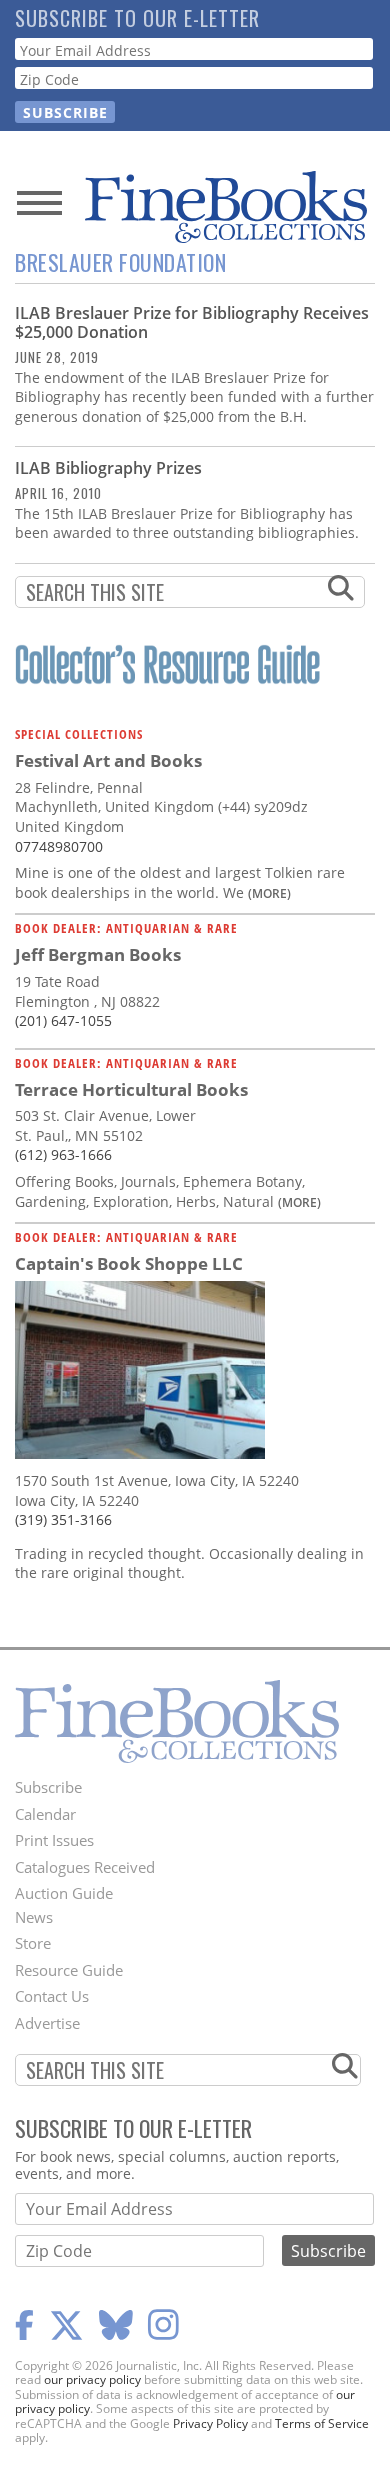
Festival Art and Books (108, 760)
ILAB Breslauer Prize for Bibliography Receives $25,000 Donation (192, 322)
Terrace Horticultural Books (131, 1089)
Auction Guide (64, 1893)
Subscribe (48, 1787)
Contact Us (52, 1996)
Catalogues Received (85, 1867)
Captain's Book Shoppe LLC (129, 1263)
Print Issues (54, 1840)
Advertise (47, 2023)
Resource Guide (69, 1970)
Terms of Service (322, 2423)
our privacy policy (92, 2379)
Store (33, 1943)
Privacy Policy (210, 2423)
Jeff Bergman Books (98, 954)
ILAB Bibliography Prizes (108, 468)
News (34, 1917)
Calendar (45, 1814)
